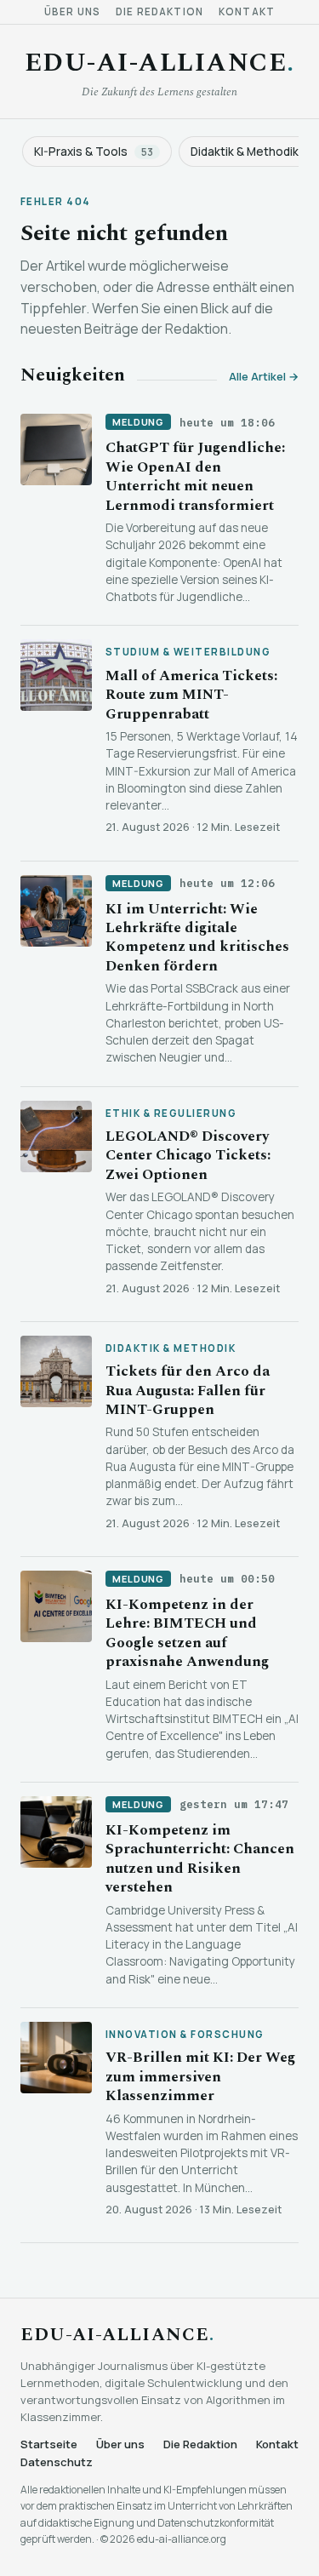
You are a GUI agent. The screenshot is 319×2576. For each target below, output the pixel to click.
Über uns (72, 12)
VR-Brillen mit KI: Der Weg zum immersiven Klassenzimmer (200, 2077)
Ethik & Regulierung (171, 1113)
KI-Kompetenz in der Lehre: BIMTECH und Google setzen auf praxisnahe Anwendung (187, 1633)
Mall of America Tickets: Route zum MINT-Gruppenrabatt (191, 695)
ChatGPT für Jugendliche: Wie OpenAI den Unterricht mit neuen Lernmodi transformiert (195, 476)
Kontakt (247, 12)
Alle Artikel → (264, 377)
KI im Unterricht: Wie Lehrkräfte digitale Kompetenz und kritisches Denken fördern (197, 938)
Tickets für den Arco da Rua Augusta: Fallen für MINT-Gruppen (188, 1391)
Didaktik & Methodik (171, 1348)
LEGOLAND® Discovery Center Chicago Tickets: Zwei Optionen (188, 1156)
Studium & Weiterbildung (188, 652)
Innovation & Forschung (185, 2035)
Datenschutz (57, 2462)
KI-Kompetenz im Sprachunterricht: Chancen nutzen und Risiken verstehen (200, 1859)
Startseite (49, 2444)
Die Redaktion (159, 12)
